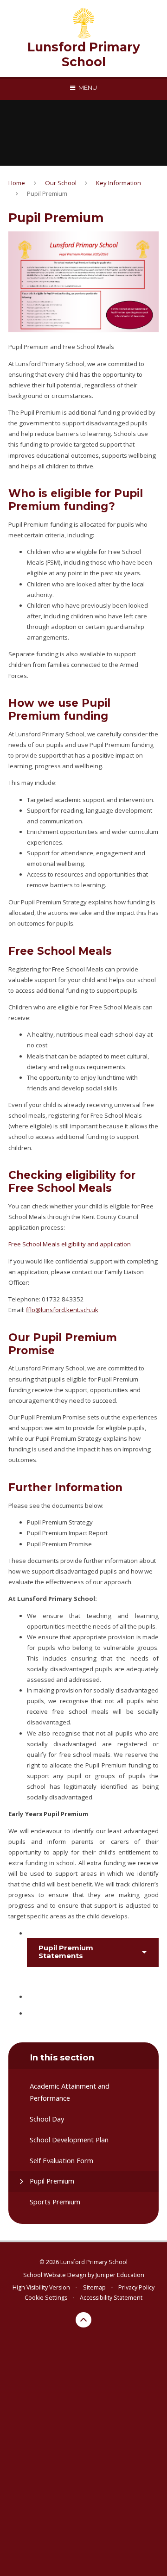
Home (17, 183)
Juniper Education (120, 2275)
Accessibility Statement (111, 2298)
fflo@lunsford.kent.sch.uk (62, 1310)
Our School (61, 183)
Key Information (119, 183)
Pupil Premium (47, 193)
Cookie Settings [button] (46, 2298)
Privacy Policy (136, 2287)
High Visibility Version (41, 2287)
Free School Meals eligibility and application (70, 1244)
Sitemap (94, 2287)
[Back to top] (83, 2320)
